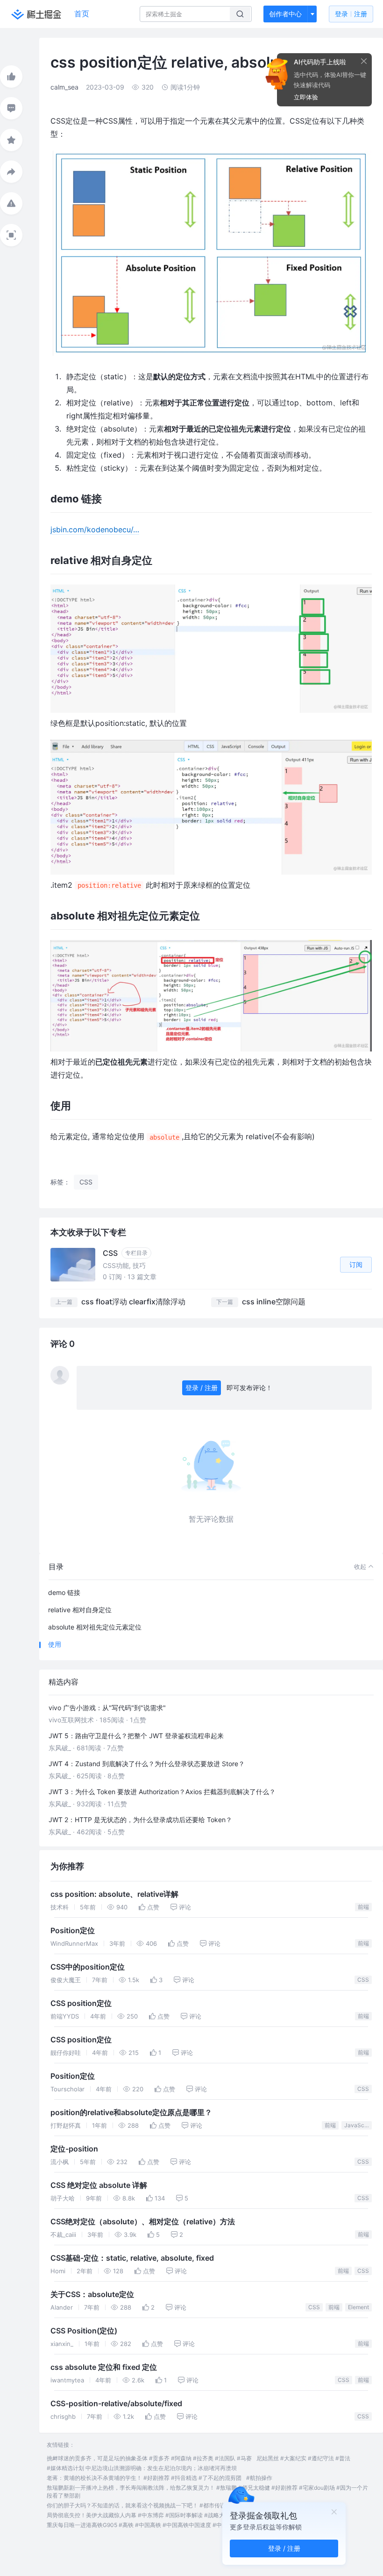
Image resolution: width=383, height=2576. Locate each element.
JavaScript (358, 2125)
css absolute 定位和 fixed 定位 (104, 2367)
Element (358, 2307)
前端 (363, 1907)
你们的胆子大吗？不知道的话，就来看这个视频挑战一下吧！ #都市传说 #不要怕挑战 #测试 (161, 2505)
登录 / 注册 (202, 1388)
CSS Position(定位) (84, 2331)
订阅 (356, 1264)
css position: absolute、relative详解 (114, 1894)
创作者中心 (285, 14)
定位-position (74, 2149)
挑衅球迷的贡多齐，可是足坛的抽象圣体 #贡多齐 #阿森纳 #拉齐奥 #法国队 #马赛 (149, 2458)
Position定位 (73, 1931)
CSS (363, 1980)
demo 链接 (64, 1592)
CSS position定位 (81, 2003)
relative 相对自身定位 (80, 1610)
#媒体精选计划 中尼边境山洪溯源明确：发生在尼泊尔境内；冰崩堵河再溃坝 (142, 2468)
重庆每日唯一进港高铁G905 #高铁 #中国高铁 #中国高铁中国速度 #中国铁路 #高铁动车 (156, 2525)
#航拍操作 (259, 2478)
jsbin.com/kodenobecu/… (95, 529)
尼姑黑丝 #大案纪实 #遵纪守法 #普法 (303, 2458)
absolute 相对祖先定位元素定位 (95, 1627)
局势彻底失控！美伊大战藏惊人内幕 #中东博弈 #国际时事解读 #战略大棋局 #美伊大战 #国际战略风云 (174, 2515)
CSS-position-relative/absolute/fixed (116, 2404)
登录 (351, 14)
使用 (55, 1644)
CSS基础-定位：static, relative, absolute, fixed (132, 2258)
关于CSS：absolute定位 (92, 2294)
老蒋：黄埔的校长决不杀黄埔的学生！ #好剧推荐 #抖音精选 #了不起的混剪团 (144, 2478)
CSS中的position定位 (88, 1967)
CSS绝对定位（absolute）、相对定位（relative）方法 (143, 2222)
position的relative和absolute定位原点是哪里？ (131, 2113)
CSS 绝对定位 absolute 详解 (99, 2185)
